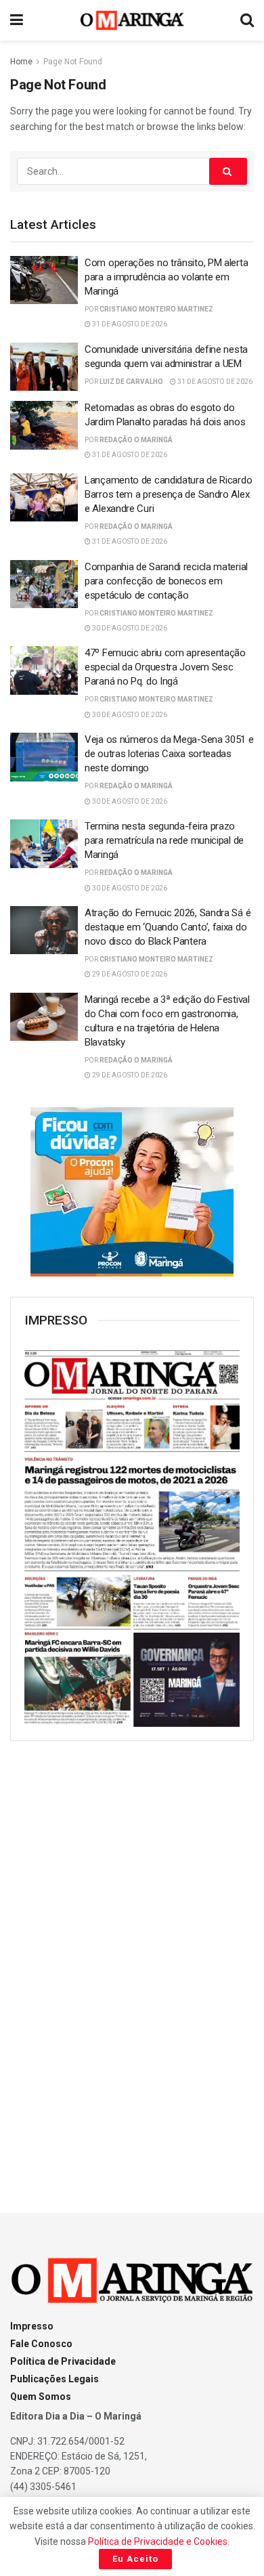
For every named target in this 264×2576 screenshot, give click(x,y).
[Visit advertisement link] (132, 1192)
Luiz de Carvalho (131, 382)
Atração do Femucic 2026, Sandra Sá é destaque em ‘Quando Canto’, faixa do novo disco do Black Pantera (168, 927)
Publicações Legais (54, 2379)
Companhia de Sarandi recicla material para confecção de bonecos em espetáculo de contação (166, 581)
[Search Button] (247, 20)
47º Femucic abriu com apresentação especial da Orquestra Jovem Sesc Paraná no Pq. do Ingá (165, 667)
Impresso (32, 2326)
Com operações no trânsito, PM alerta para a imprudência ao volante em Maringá (166, 277)
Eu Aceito (135, 2559)
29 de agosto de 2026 (129, 974)
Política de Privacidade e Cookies (158, 2541)
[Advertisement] (132, 1965)
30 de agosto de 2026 (129, 628)
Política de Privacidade (63, 2361)
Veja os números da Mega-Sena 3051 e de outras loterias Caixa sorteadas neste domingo (169, 754)
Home (21, 62)
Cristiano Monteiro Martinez (156, 309)
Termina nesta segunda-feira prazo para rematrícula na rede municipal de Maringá (164, 840)
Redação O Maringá (136, 440)
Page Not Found (73, 62)
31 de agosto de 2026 (129, 324)
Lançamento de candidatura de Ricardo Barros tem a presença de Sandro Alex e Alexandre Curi (168, 494)
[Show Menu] (17, 20)
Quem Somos (41, 2397)
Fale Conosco (41, 2344)
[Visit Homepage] (132, 20)
